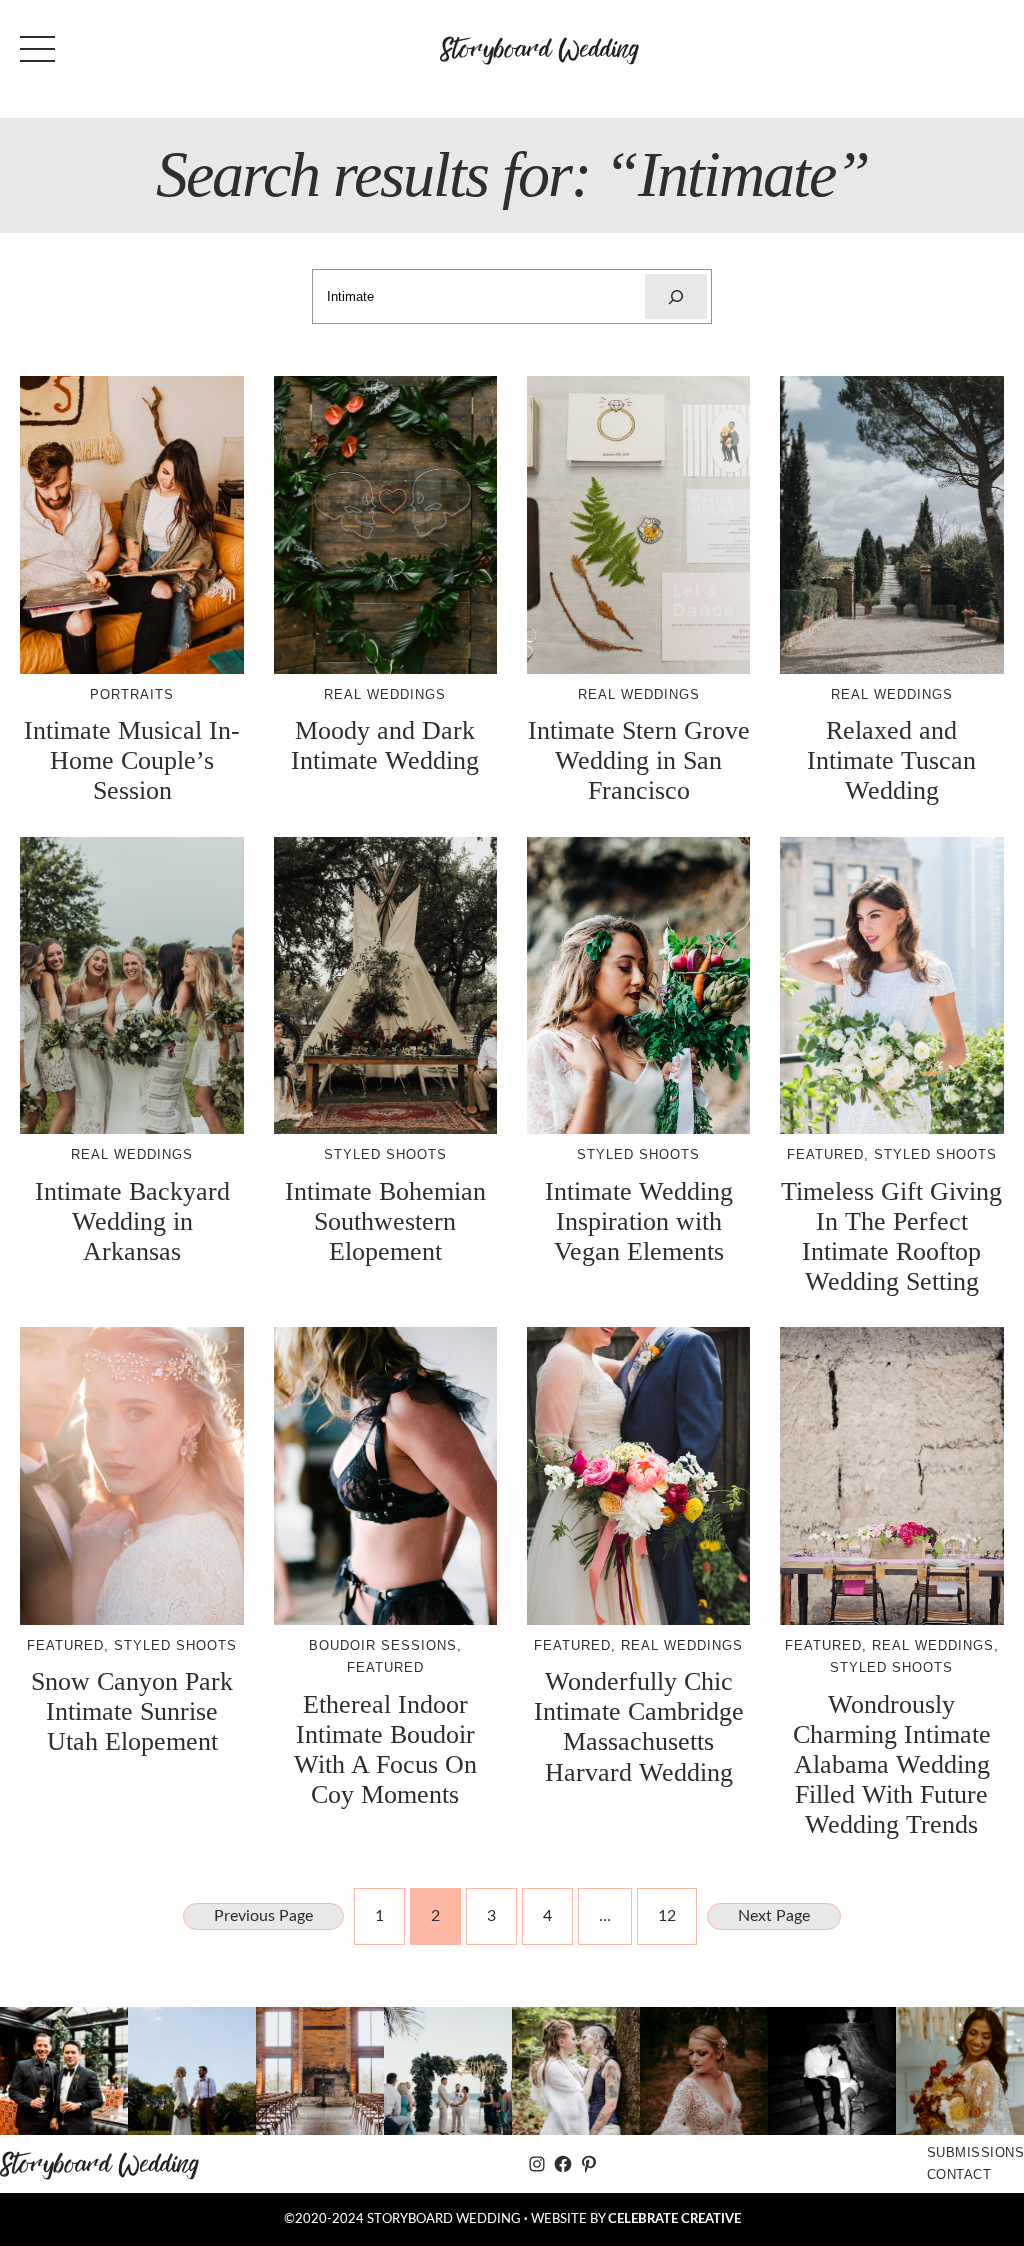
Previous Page (263, 1916)
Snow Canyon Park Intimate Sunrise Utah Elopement (132, 1711)
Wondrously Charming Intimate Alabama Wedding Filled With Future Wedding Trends (892, 1765)
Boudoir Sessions (383, 1645)
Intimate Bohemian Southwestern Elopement (385, 1221)
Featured (825, 1154)
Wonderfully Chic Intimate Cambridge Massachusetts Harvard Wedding (639, 1726)
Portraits (132, 694)
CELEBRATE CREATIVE (674, 2219)
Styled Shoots (385, 1154)
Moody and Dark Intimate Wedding (385, 745)
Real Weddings (385, 694)
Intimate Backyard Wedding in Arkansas (132, 1221)
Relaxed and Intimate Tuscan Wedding (891, 760)
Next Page (774, 1916)
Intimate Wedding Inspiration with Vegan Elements (639, 1221)
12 (667, 1916)
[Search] (676, 296)
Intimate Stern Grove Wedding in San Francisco (639, 760)
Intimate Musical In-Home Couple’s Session (132, 760)
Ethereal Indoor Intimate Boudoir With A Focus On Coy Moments (385, 1749)
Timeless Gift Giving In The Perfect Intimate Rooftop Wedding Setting (891, 1236)
